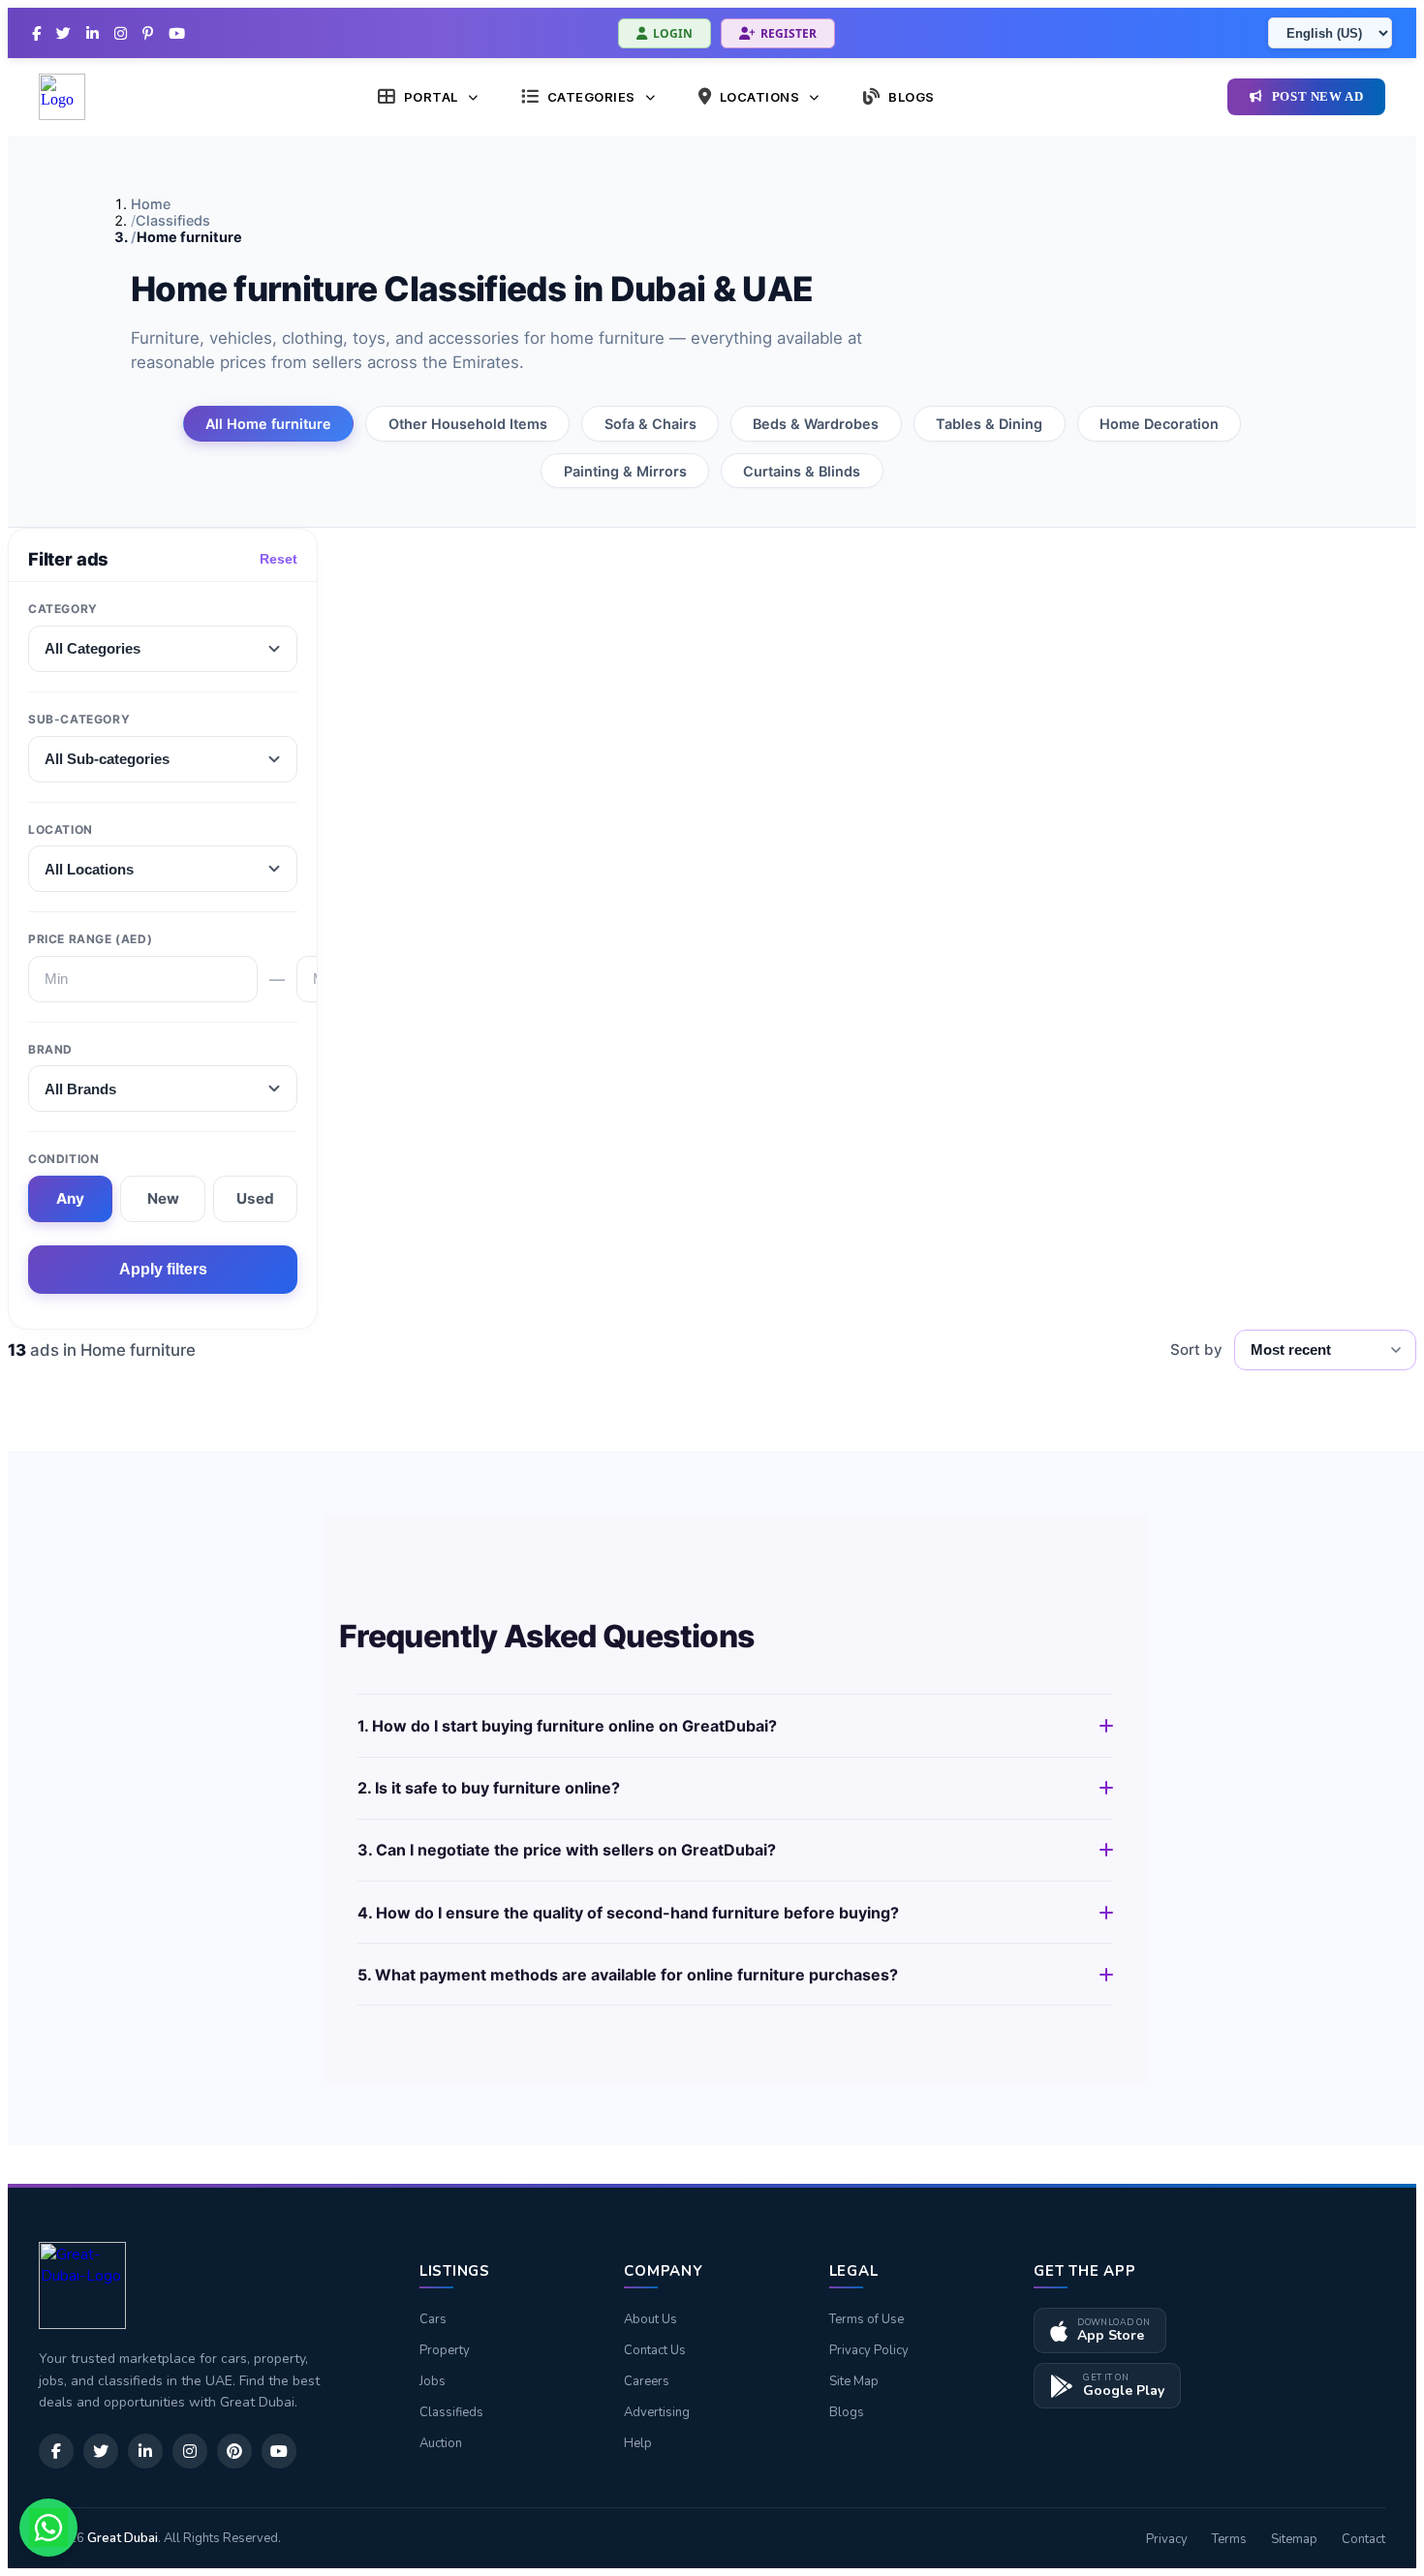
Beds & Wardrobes (816, 424)
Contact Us (655, 2350)
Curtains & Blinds (802, 471)
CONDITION (63, 1159)
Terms (1229, 2539)
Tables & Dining (989, 424)
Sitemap (1294, 2539)
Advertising (657, 2412)
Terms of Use (867, 2319)
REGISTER (789, 33)
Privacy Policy (869, 2350)
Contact (1363, 2539)
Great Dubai (123, 2538)
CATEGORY (63, 609)
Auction (441, 2443)
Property (445, 2350)
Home (151, 204)
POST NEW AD (1318, 97)
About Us (650, 2319)
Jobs (433, 2381)
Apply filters (163, 1269)
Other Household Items (468, 424)
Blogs (847, 2412)
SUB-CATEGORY (79, 719)
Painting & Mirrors (625, 471)
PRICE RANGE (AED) (90, 939)
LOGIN (673, 33)
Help (638, 2443)
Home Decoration (1159, 424)
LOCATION (61, 829)
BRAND (50, 1049)
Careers (647, 2381)
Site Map (854, 2381)
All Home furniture (268, 424)
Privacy (1167, 2539)
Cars (433, 2319)
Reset (279, 559)
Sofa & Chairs (650, 424)
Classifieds (173, 220)
